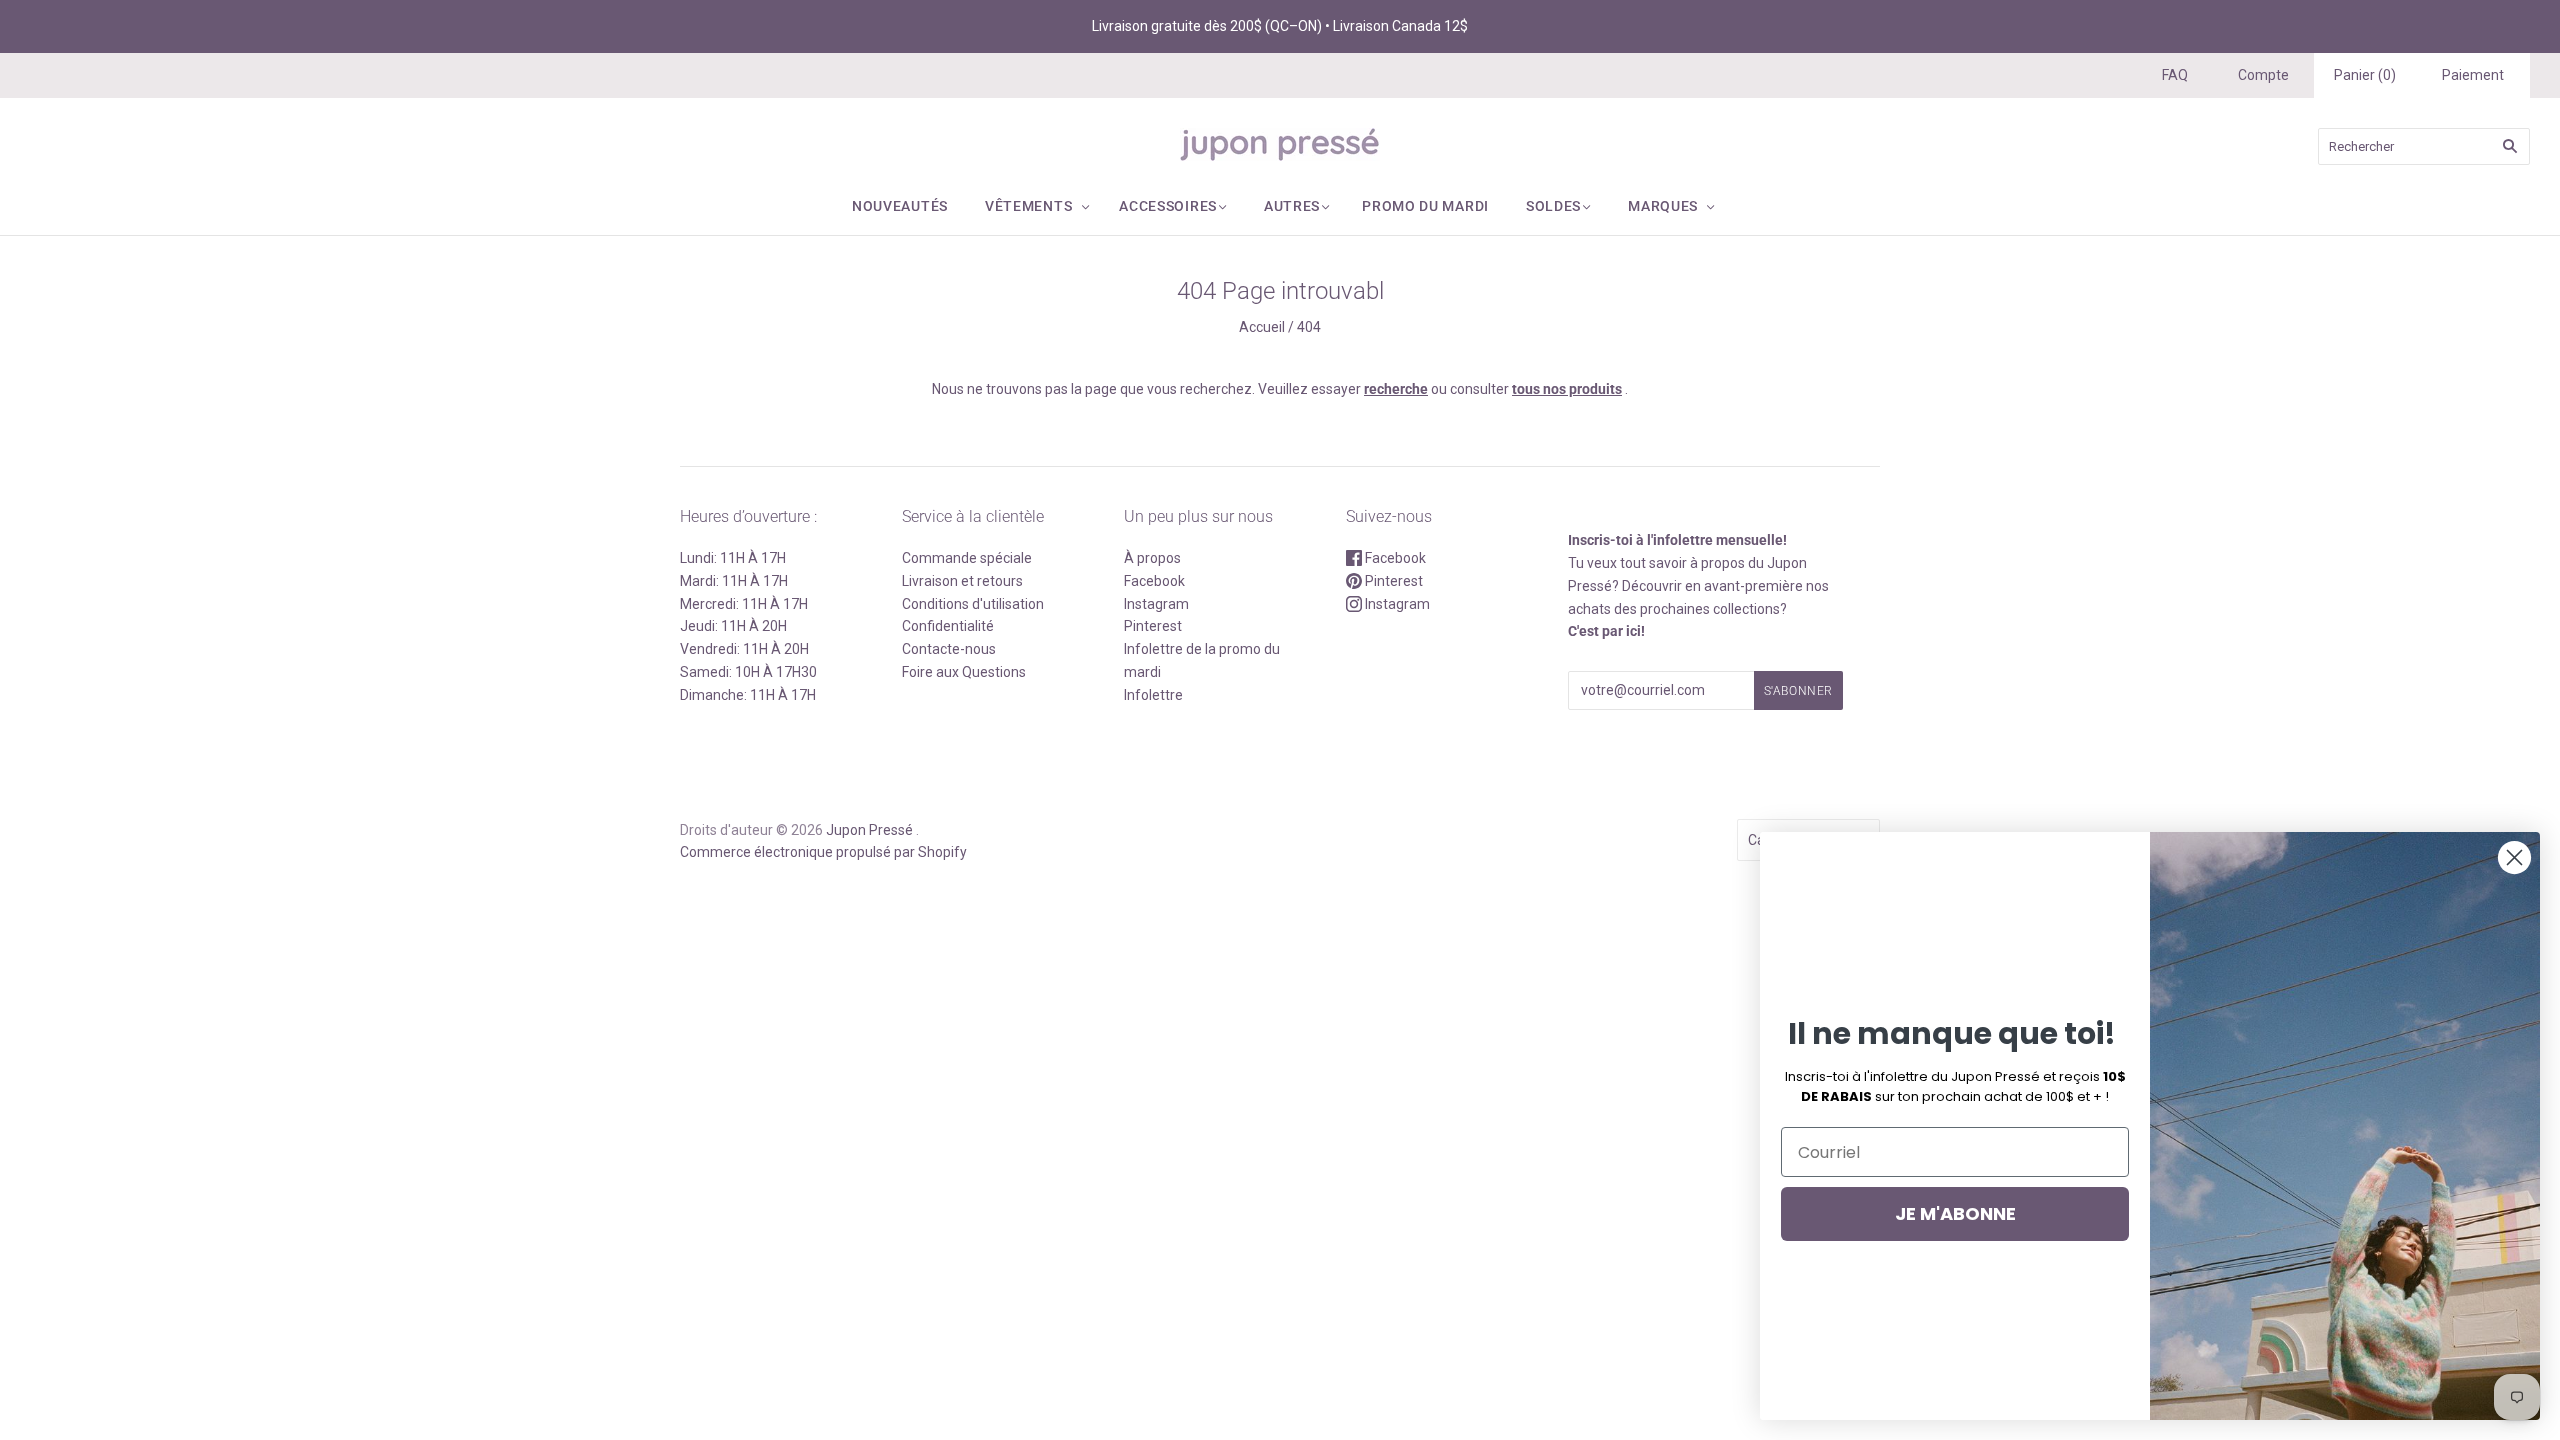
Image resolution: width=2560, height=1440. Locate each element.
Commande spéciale (967, 558)
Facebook (1154, 581)
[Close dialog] (2514, 857)
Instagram (1156, 604)
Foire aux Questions (964, 672)
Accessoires (1168, 206)
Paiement (2473, 75)
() (2365, 75)
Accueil (1262, 327)
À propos (1152, 558)
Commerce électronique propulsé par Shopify (823, 852)
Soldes (1553, 206)
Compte (2263, 75)
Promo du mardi (1425, 206)
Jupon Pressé (869, 830)
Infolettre (1153, 695)
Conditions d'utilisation (973, 604)
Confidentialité (948, 626)
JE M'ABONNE (1955, 1213)
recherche (1396, 389)
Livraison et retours (962, 581)
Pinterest (1153, 626)
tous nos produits (1567, 389)
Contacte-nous (949, 649)
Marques (1663, 206)
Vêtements (1028, 206)
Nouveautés (900, 206)
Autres (1292, 206)
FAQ (2175, 75)
